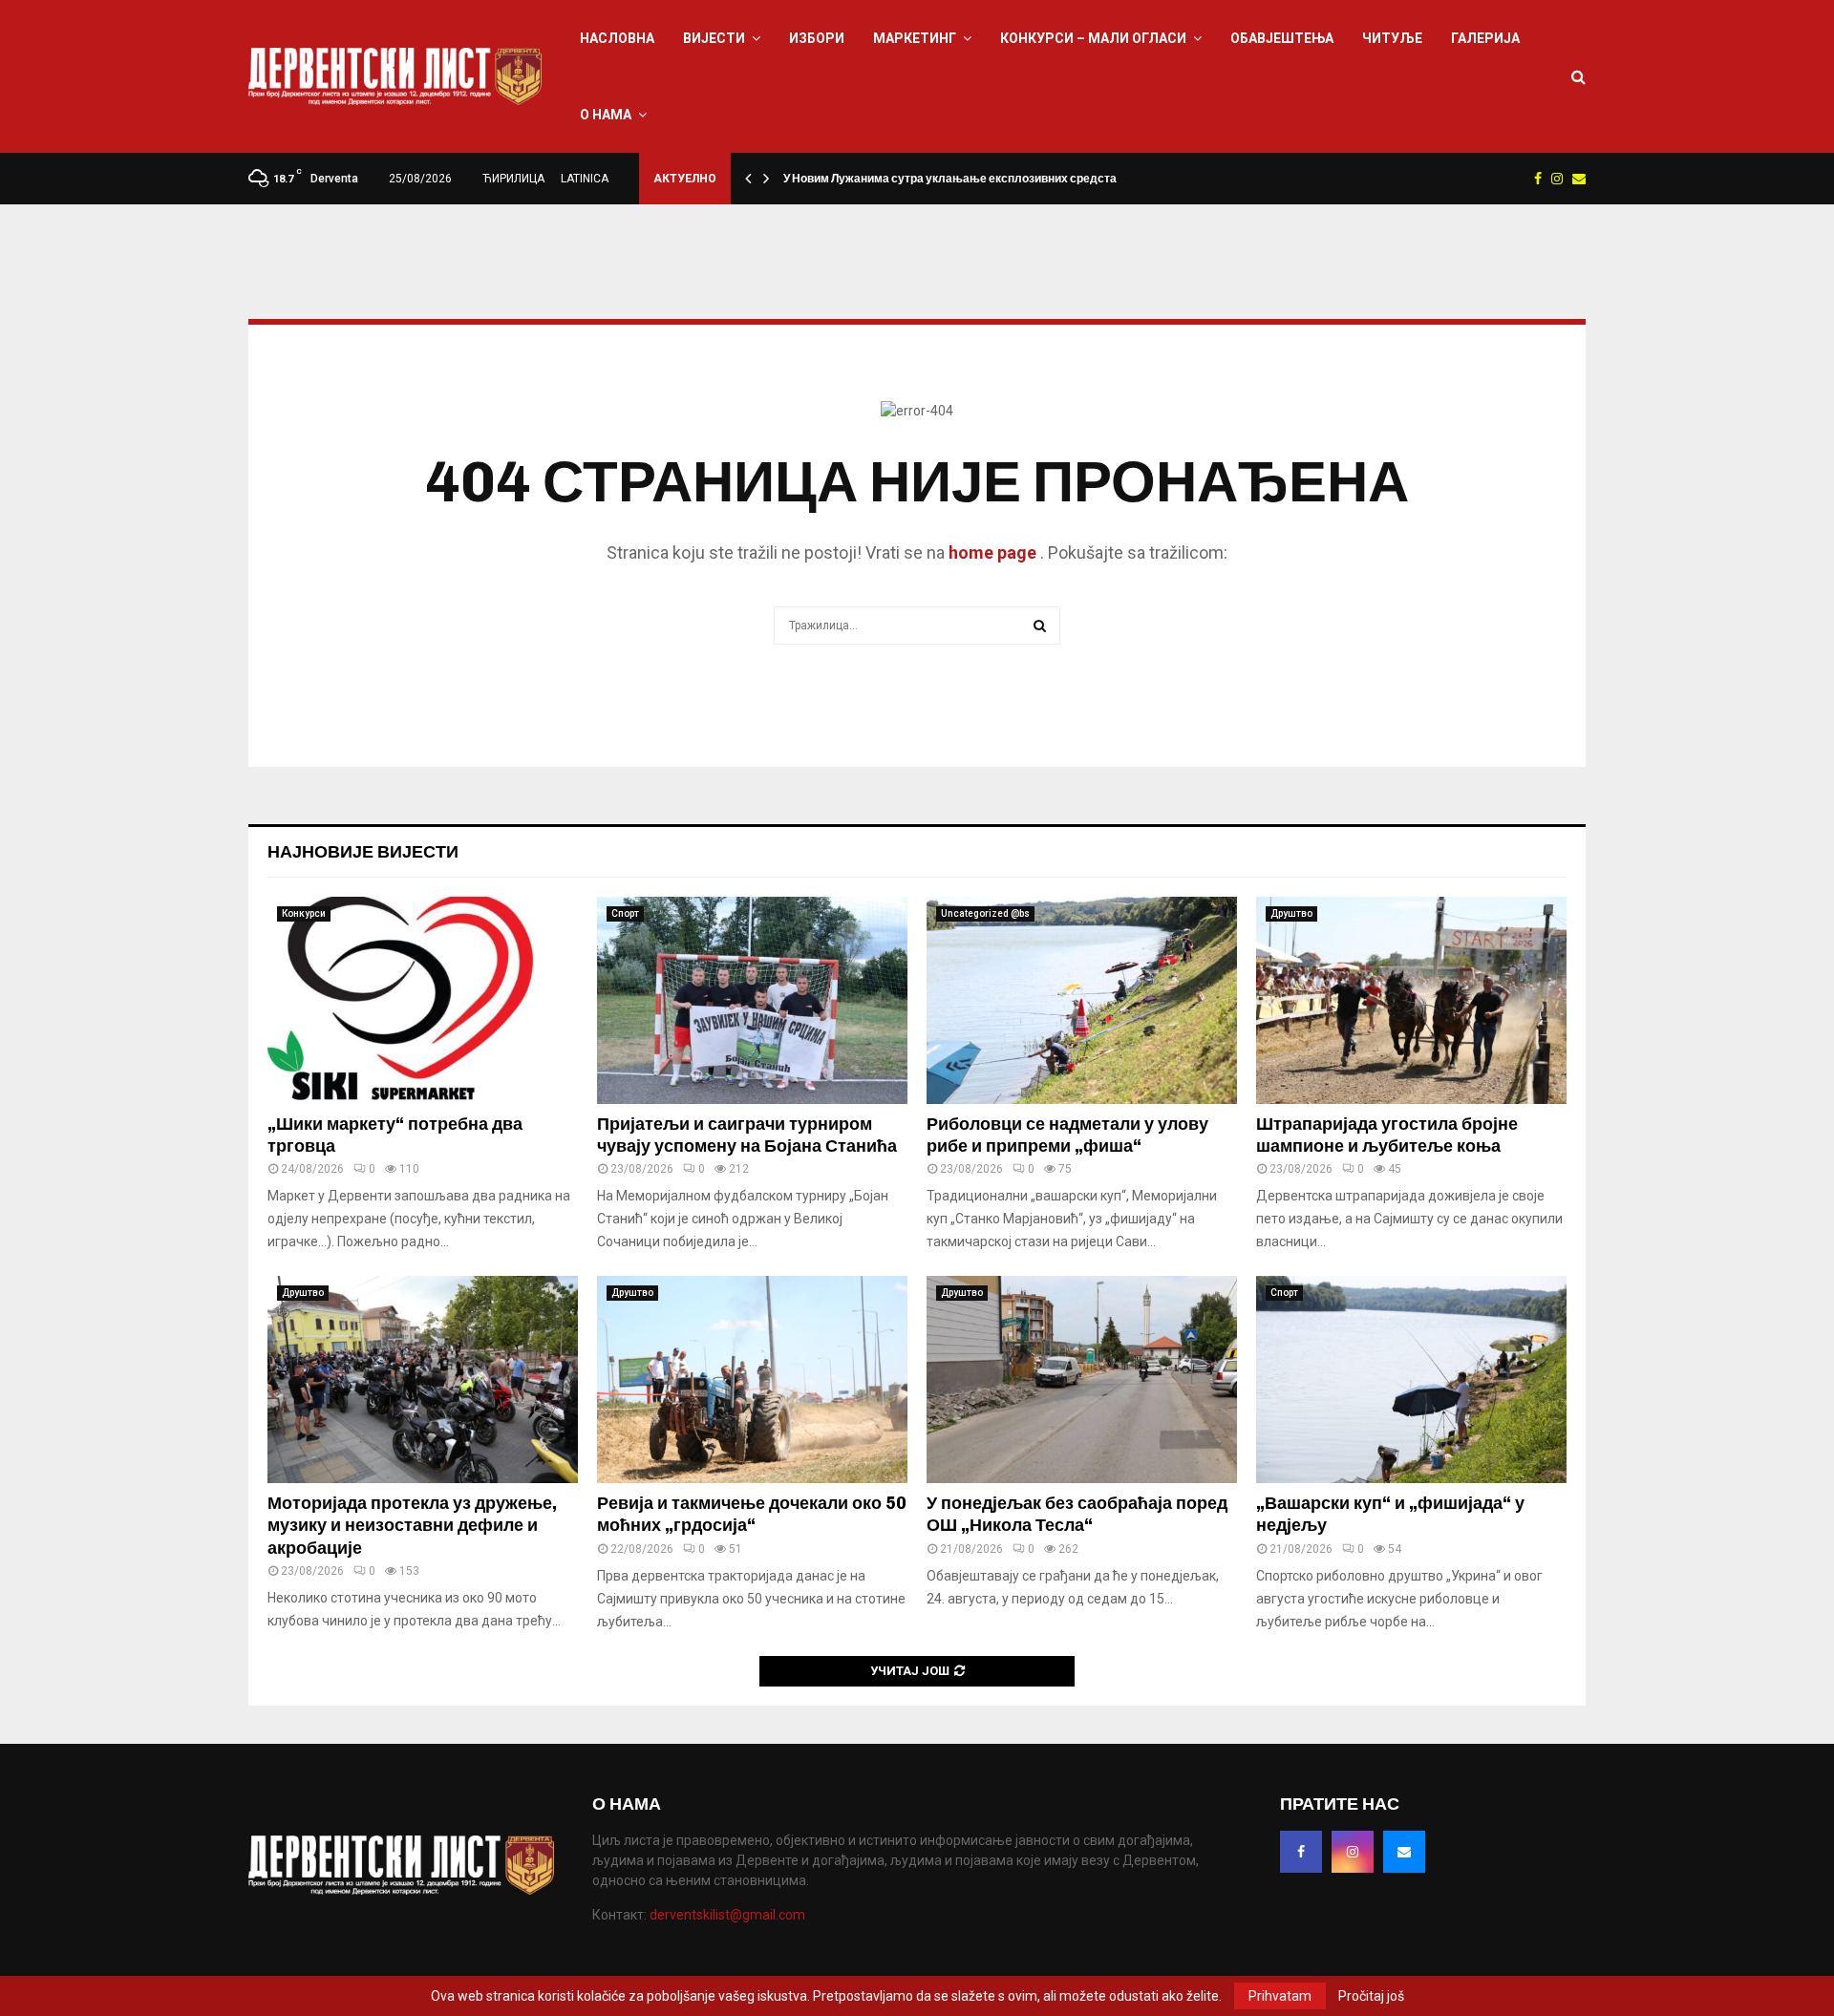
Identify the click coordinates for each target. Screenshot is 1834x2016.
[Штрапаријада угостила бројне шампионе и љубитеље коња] (1411, 1000)
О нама (606, 115)
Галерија (1485, 38)
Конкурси (304, 913)
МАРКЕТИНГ (915, 38)
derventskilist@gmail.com (727, 1915)
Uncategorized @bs (985, 913)
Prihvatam (1280, 1996)
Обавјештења (1282, 38)
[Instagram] (1353, 1852)
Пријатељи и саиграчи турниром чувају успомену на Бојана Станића (747, 1135)
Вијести (714, 38)
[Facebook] (1301, 1852)
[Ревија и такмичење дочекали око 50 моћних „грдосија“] (752, 1379)
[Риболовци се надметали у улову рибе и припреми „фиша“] (1082, 1000)
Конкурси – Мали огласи (1093, 38)
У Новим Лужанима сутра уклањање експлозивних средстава (957, 179)
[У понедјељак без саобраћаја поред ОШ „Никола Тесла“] (1082, 1379)
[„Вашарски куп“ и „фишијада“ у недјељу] (1411, 1379)
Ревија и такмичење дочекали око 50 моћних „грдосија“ (752, 1514)
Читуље (1392, 38)
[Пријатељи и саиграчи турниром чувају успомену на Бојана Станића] (752, 1000)
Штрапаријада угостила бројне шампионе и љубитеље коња (1387, 1135)
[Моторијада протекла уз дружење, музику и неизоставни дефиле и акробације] (423, 1379)
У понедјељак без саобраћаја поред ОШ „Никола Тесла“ (1077, 1514)
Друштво (1291, 913)
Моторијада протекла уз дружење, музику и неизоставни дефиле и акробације (412, 1526)
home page (992, 552)
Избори (817, 38)
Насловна (617, 38)
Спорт (625, 913)
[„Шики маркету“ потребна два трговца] (423, 1000)
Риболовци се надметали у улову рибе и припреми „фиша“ (1067, 1135)
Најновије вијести (363, 852)
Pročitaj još (1371, 1996)
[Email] (1404, 1852)
